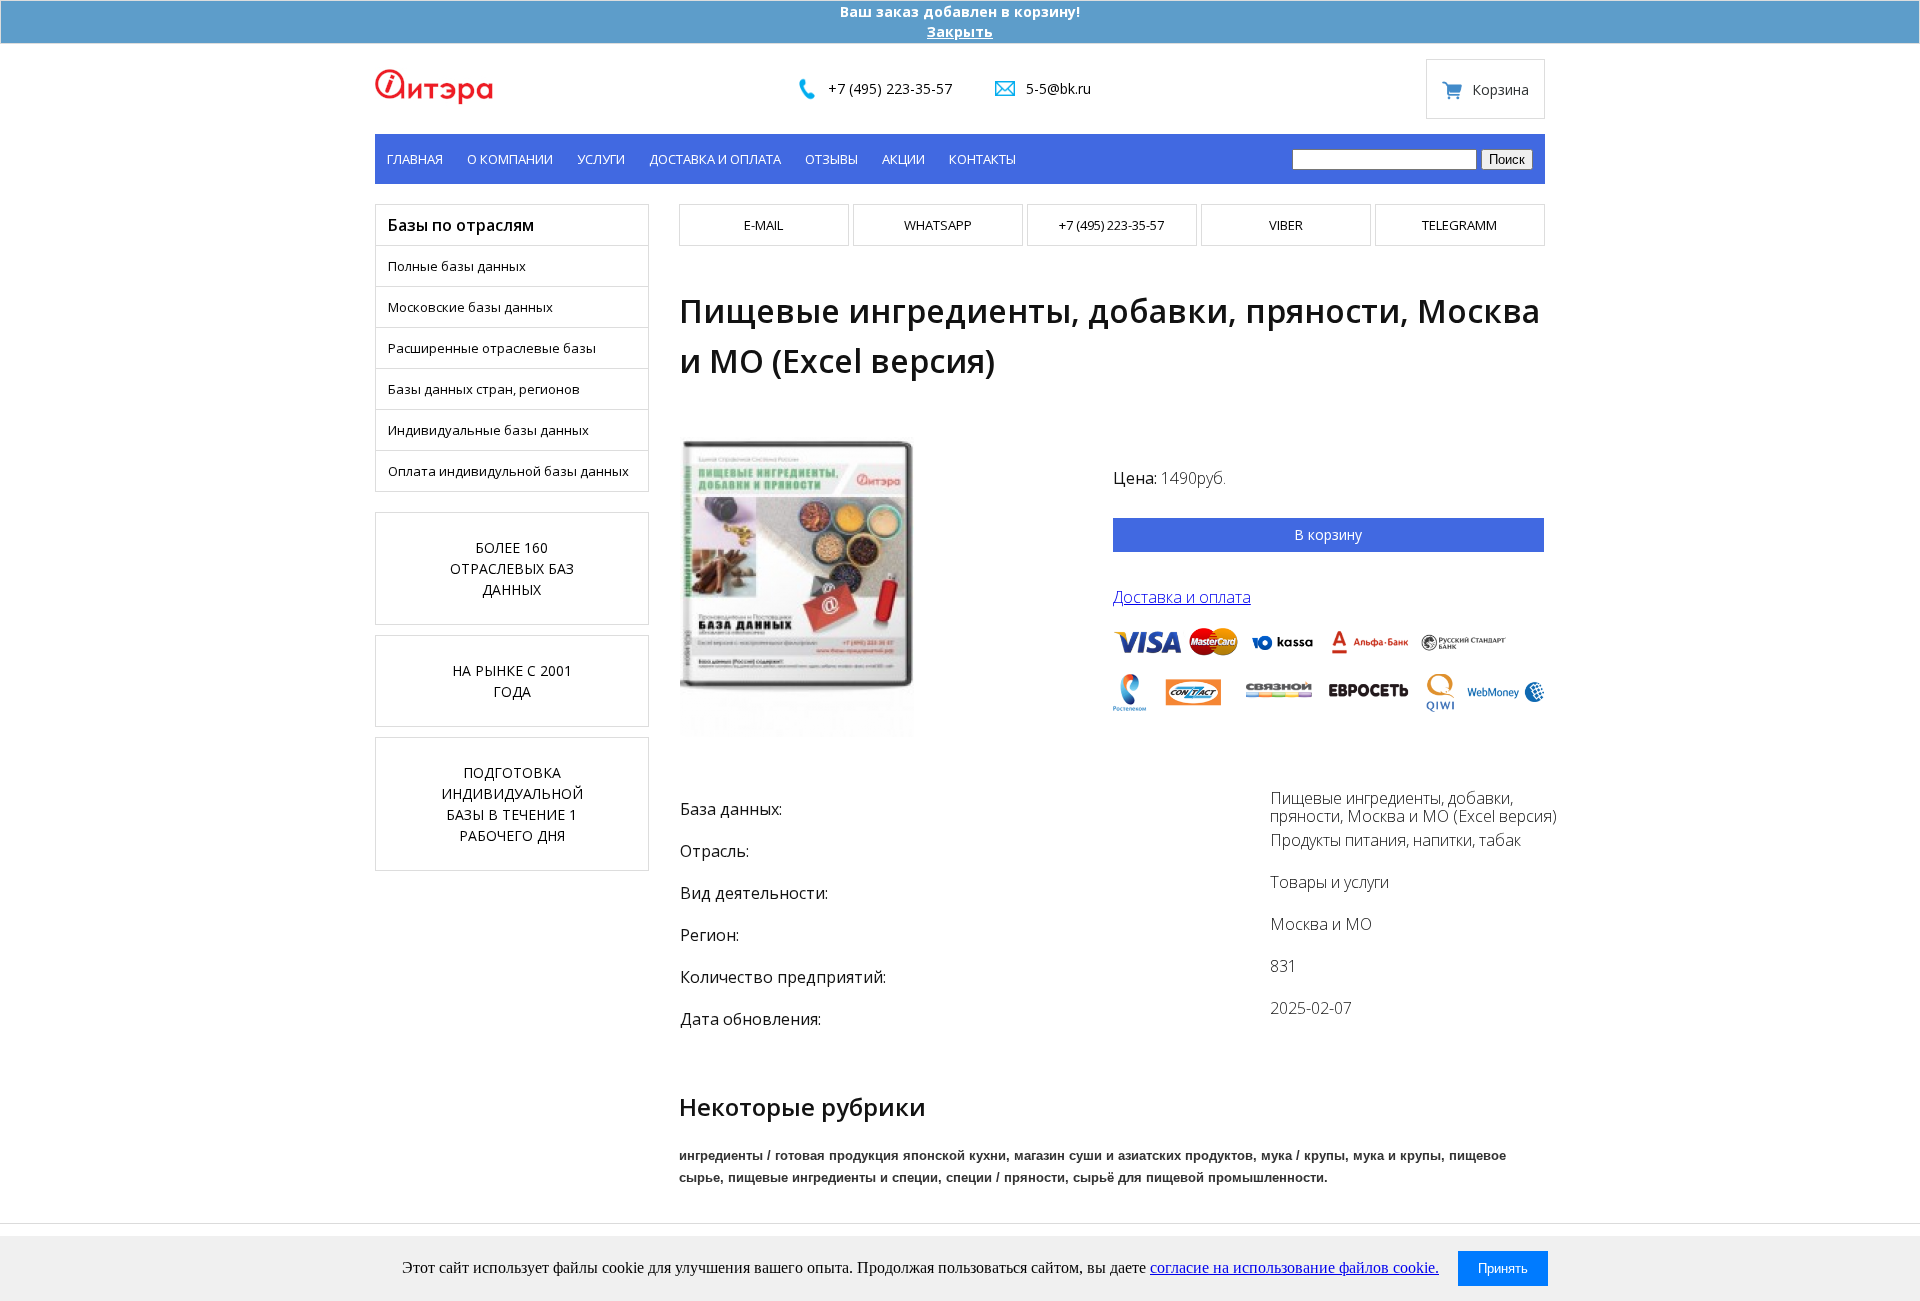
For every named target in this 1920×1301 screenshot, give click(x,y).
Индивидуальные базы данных (488, 430)
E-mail (763, 225)
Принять (1503, 1268)
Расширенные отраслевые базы (492, 348)
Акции (903, 159)
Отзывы (831, 159)
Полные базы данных (457, 266)
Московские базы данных (470, 307)
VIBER (1286, 225)
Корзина (1500, 89)
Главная (415, 159)
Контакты (982, 159)
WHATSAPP (938, 225)
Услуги (601, 159)
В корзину (1328, 534)
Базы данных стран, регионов (484, 389)
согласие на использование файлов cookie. (1294, 1267)
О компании (510, 159)
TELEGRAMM (1459, 225)
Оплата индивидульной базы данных (508, 471)
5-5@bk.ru (1058, 88)
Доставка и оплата (715, 159)
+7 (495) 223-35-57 (890, 88)
